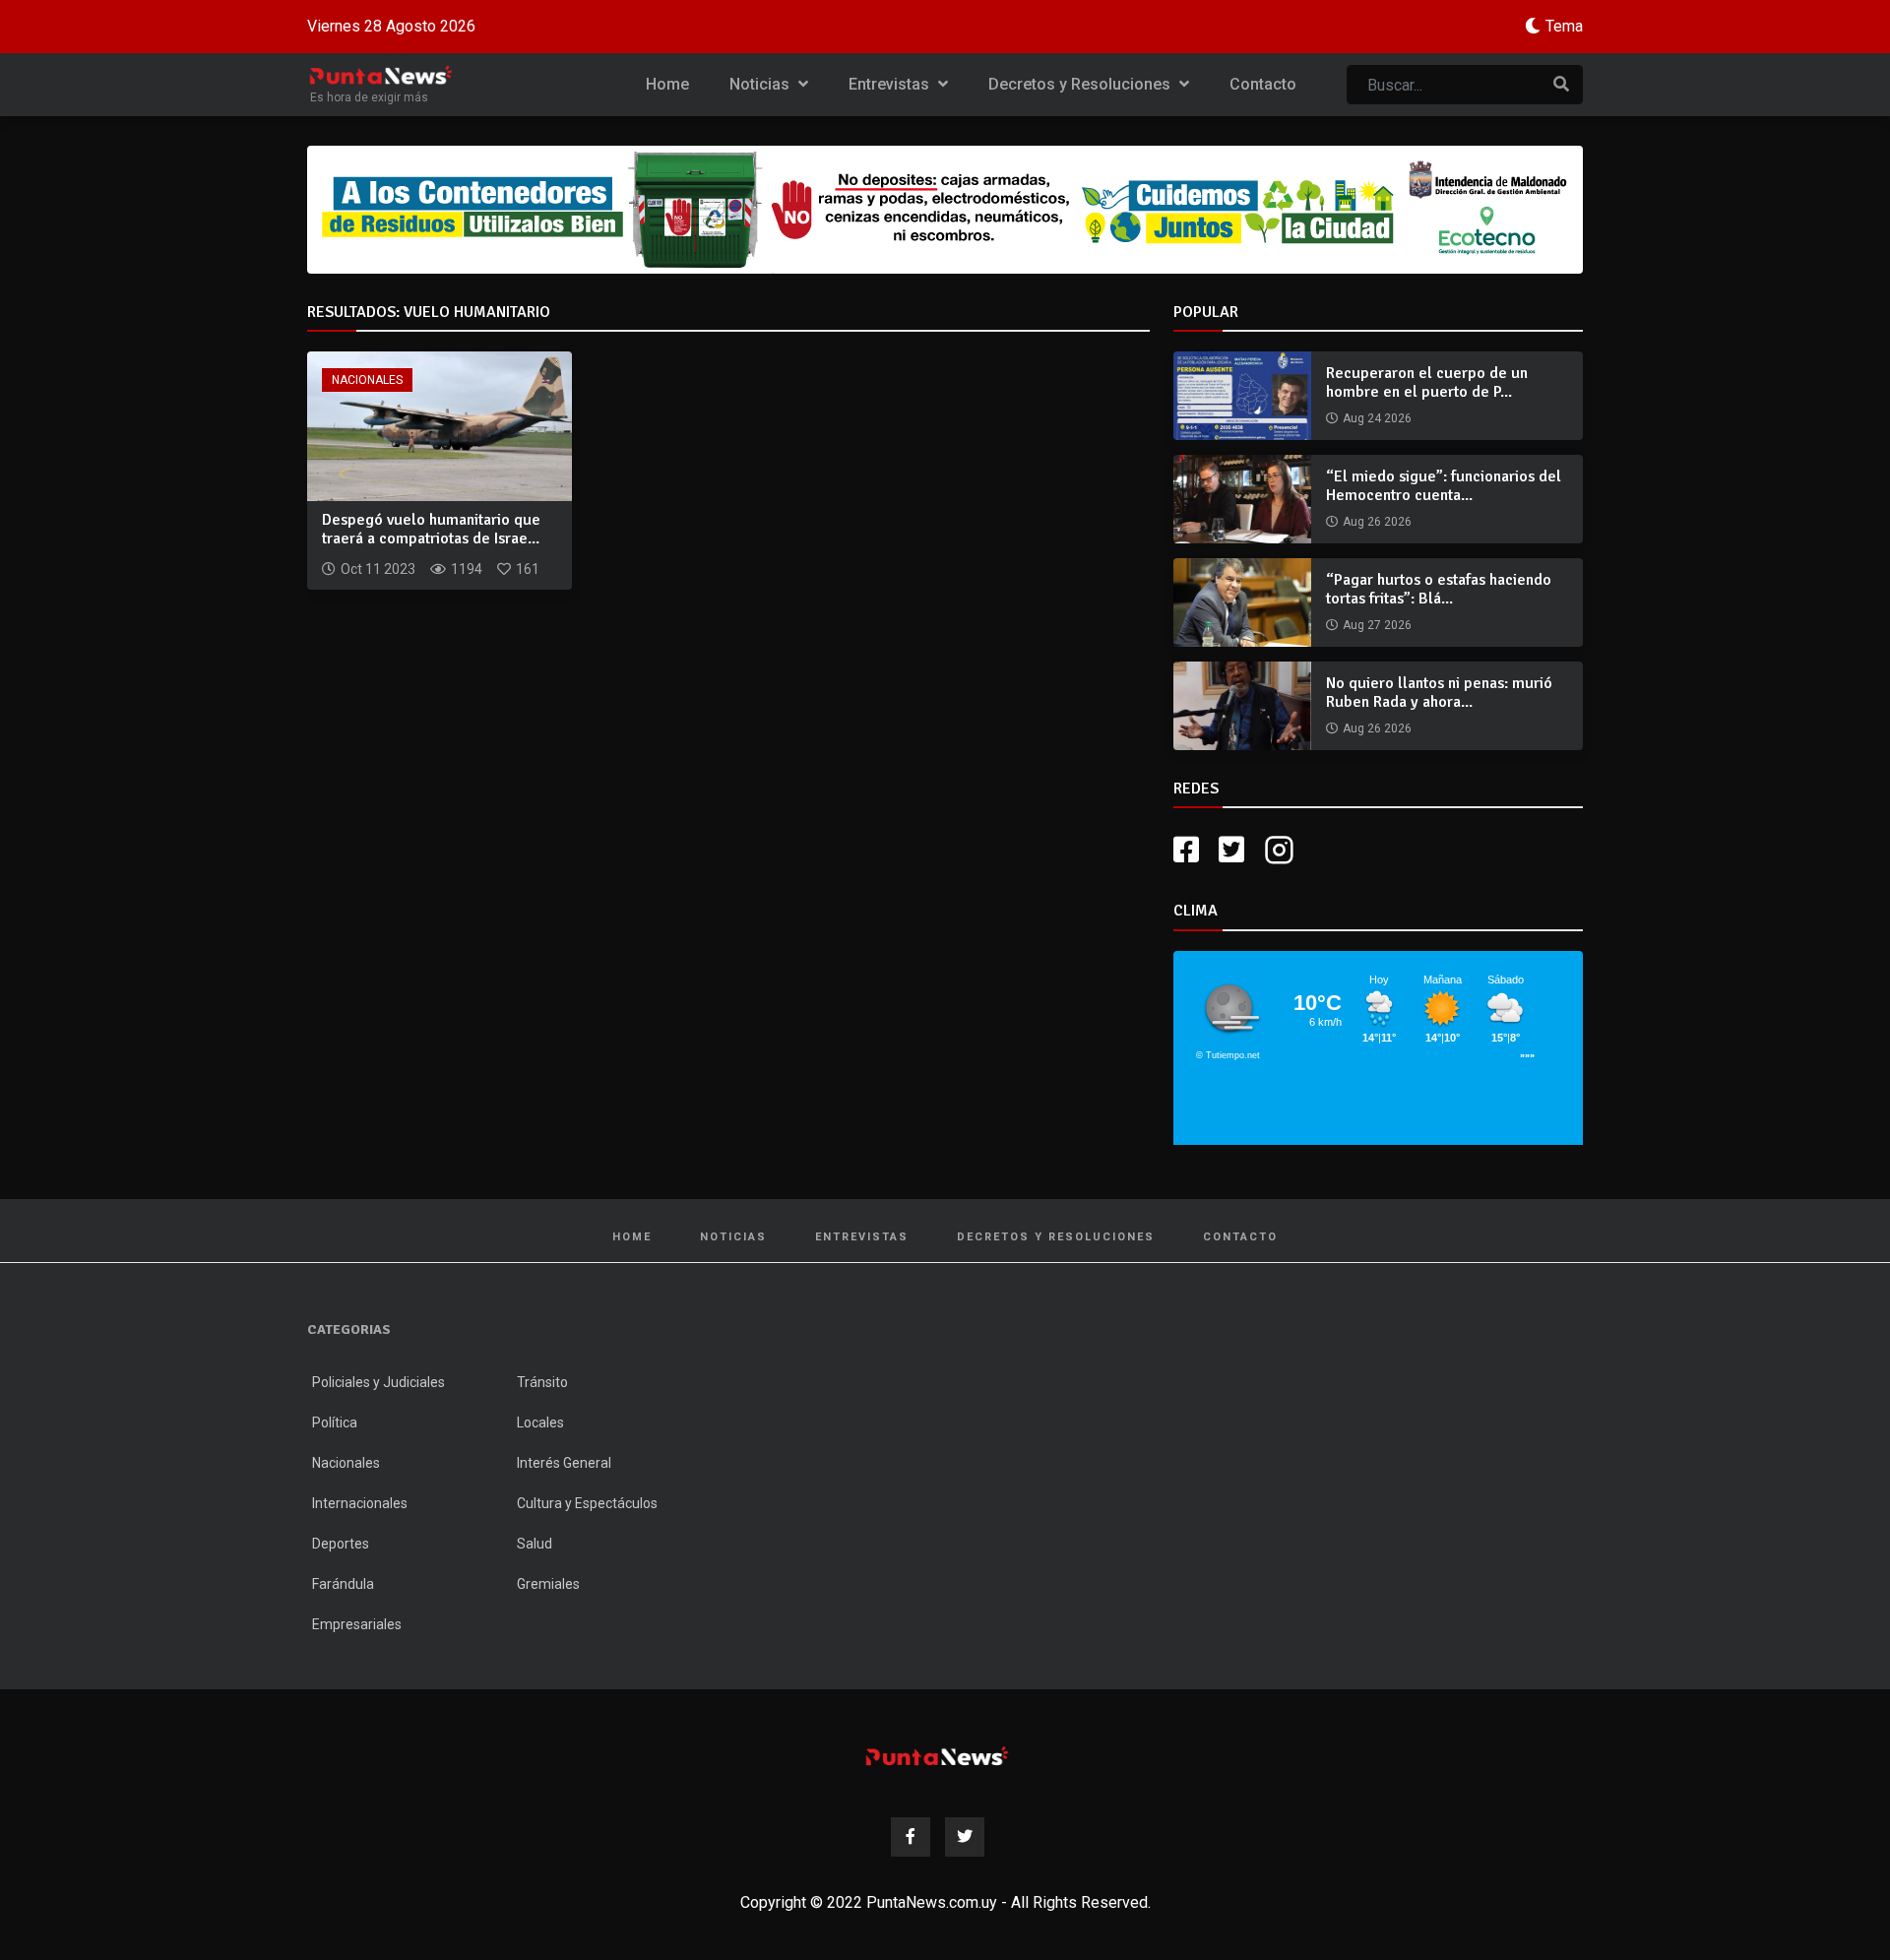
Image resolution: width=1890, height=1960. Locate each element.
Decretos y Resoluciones (1081, 84)
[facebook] (1186, 850)
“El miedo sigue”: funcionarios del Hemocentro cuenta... (1444, 486)
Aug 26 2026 (1377, 522)
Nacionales (367, 380)
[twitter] (1231, 850)
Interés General (564, 1463)
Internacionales (360, 1503)
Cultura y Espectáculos (587, 1503)
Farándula (343, 1584)
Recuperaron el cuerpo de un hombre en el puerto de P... (1427, 382)
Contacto (1263, 84)
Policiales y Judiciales (378, 1382)
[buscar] (1561, 85)
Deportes (341, 1544)
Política (335, 1423)
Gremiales (548, 1584)
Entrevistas (891, 84)
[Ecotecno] (945, 210)
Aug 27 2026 (1377, 625)
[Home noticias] (937, 1756)
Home (667, 84)
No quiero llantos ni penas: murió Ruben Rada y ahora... (1439, 693)
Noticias (761, 84)
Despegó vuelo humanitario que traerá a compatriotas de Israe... (431, 529)
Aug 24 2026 (1377, 418)
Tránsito (542, 1382)
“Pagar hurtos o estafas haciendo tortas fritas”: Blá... (1439, 589)
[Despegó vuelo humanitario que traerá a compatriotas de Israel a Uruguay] (440, 425)
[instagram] (1282, 850)
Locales (540, 1423)
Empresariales (357, 1624)
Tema (1564, 26)
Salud (535, 1544)
